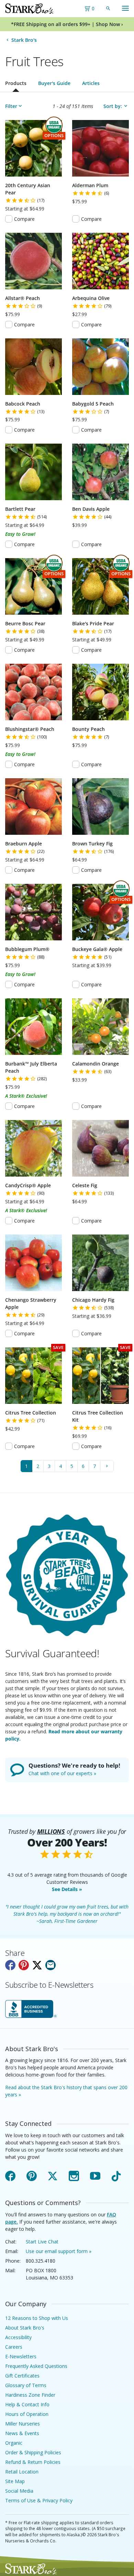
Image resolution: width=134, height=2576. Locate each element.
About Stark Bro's (25, 2328)
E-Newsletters (21, 2356)
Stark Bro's (24, 40)
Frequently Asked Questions (36, 2366)
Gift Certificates (22, 2376)
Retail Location (22, 2472)
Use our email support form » (59, 2251)
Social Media (19, 2491)
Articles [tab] (91, 83)
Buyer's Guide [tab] (54, 83)
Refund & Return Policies (33, 2462)
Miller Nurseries (23, 2424)
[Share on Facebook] (10, 1965)
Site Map (15, 2481)
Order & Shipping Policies (33, 2452)
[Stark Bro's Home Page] (29, 9)
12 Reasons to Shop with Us (37, 2318)
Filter (11, 106)
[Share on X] (37, 1965)
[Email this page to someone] (51, 1965)
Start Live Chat (42, 2242)
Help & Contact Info (27, 2404)
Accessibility (18, 2337)
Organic (14, 2443)
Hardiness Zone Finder (30, 2395)
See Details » (67, 1889)
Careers (14, 2347)
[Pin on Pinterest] (24, 1965)
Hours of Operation (27, 2414)
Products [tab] (16, 83)
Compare (24, 219)
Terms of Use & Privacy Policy (39, 2500)
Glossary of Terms (26, 2385)
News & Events (22, 2433)
